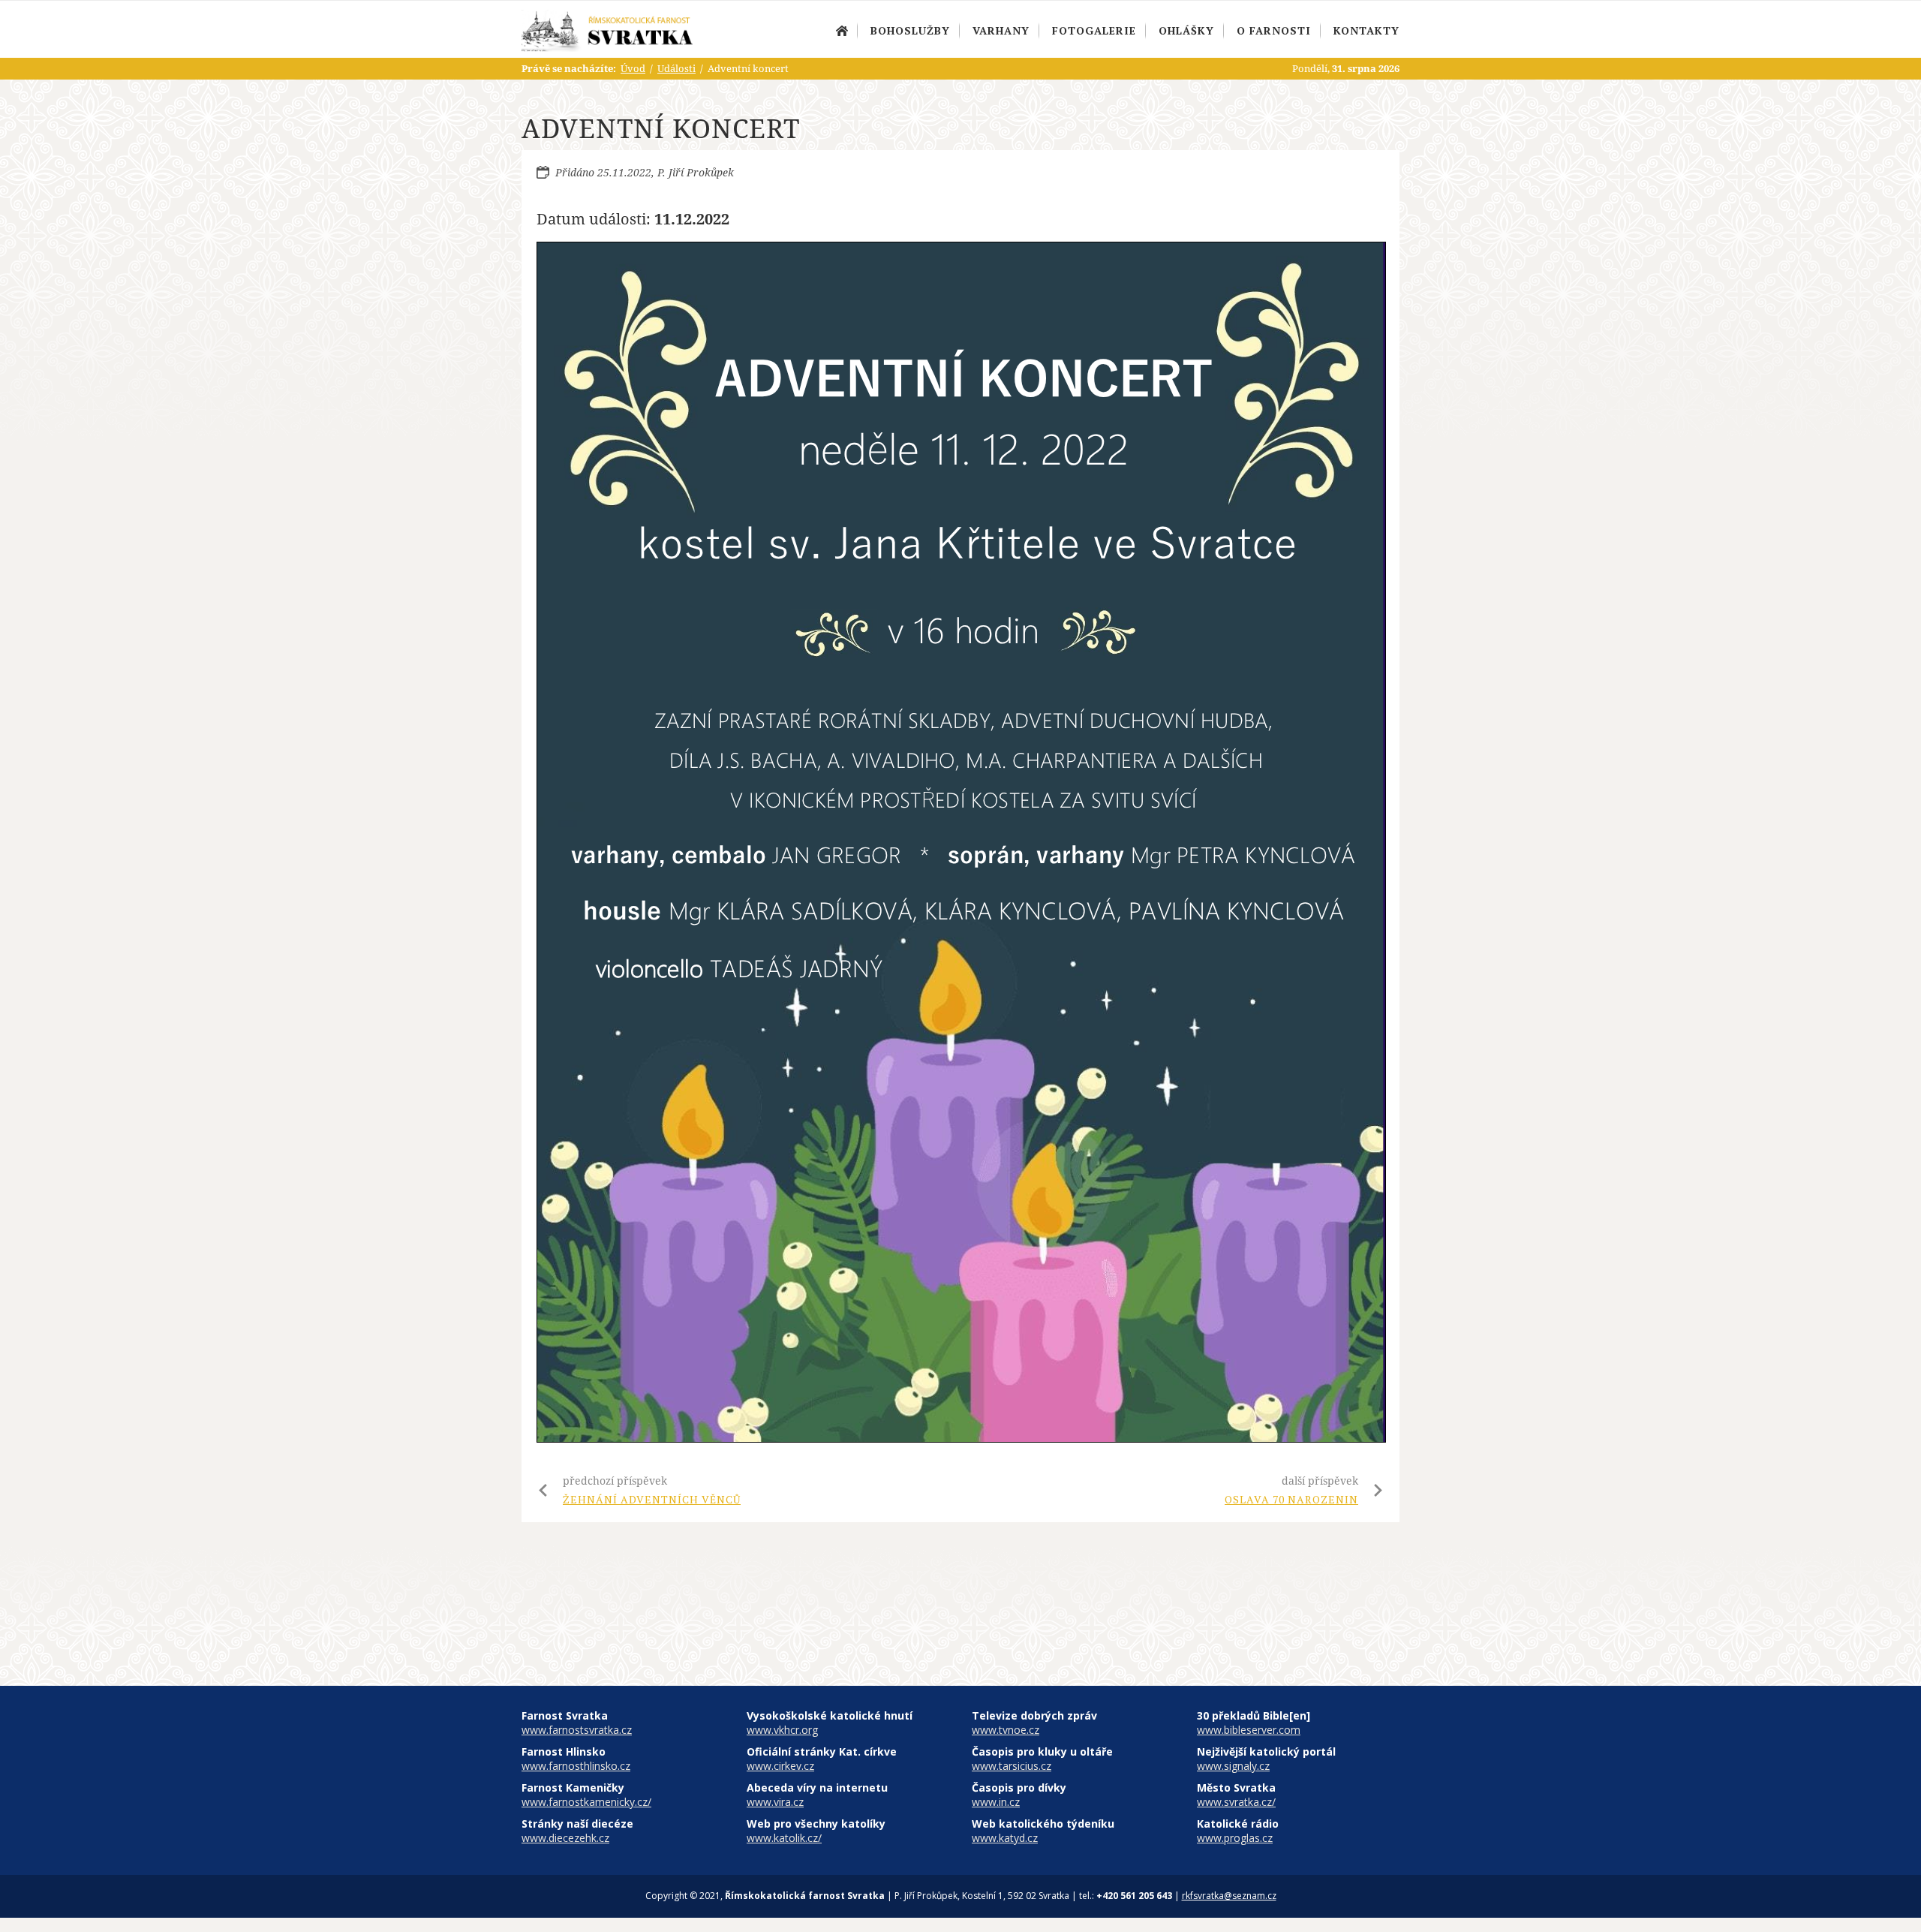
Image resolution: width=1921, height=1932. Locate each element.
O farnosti (1274, 30)
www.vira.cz (775, 1802)
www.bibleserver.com (1249, 1730)
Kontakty (1366, 30)
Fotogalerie (1094, 30)
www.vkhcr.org (782, 1730)
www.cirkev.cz (780, 1766)
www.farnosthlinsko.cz (576, 1766)
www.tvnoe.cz (1006, 1730)
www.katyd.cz (1005, 1838)
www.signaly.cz (1233, 1766)
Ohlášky (1186, 30)
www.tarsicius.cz (1012, 1766)
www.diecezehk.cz (565, 1838)
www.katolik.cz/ (784, 1838)
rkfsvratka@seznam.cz (1229, 1896)
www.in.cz (996, 1802)
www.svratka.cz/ (1236, 1802)
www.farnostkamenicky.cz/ (586, 1802)
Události (676, 68)
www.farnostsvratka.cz (577, 1730)
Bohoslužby (910, 30)
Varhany (1001, 30)
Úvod (842, 31)
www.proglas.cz (1235, 1838)
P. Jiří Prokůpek (696, 172)
